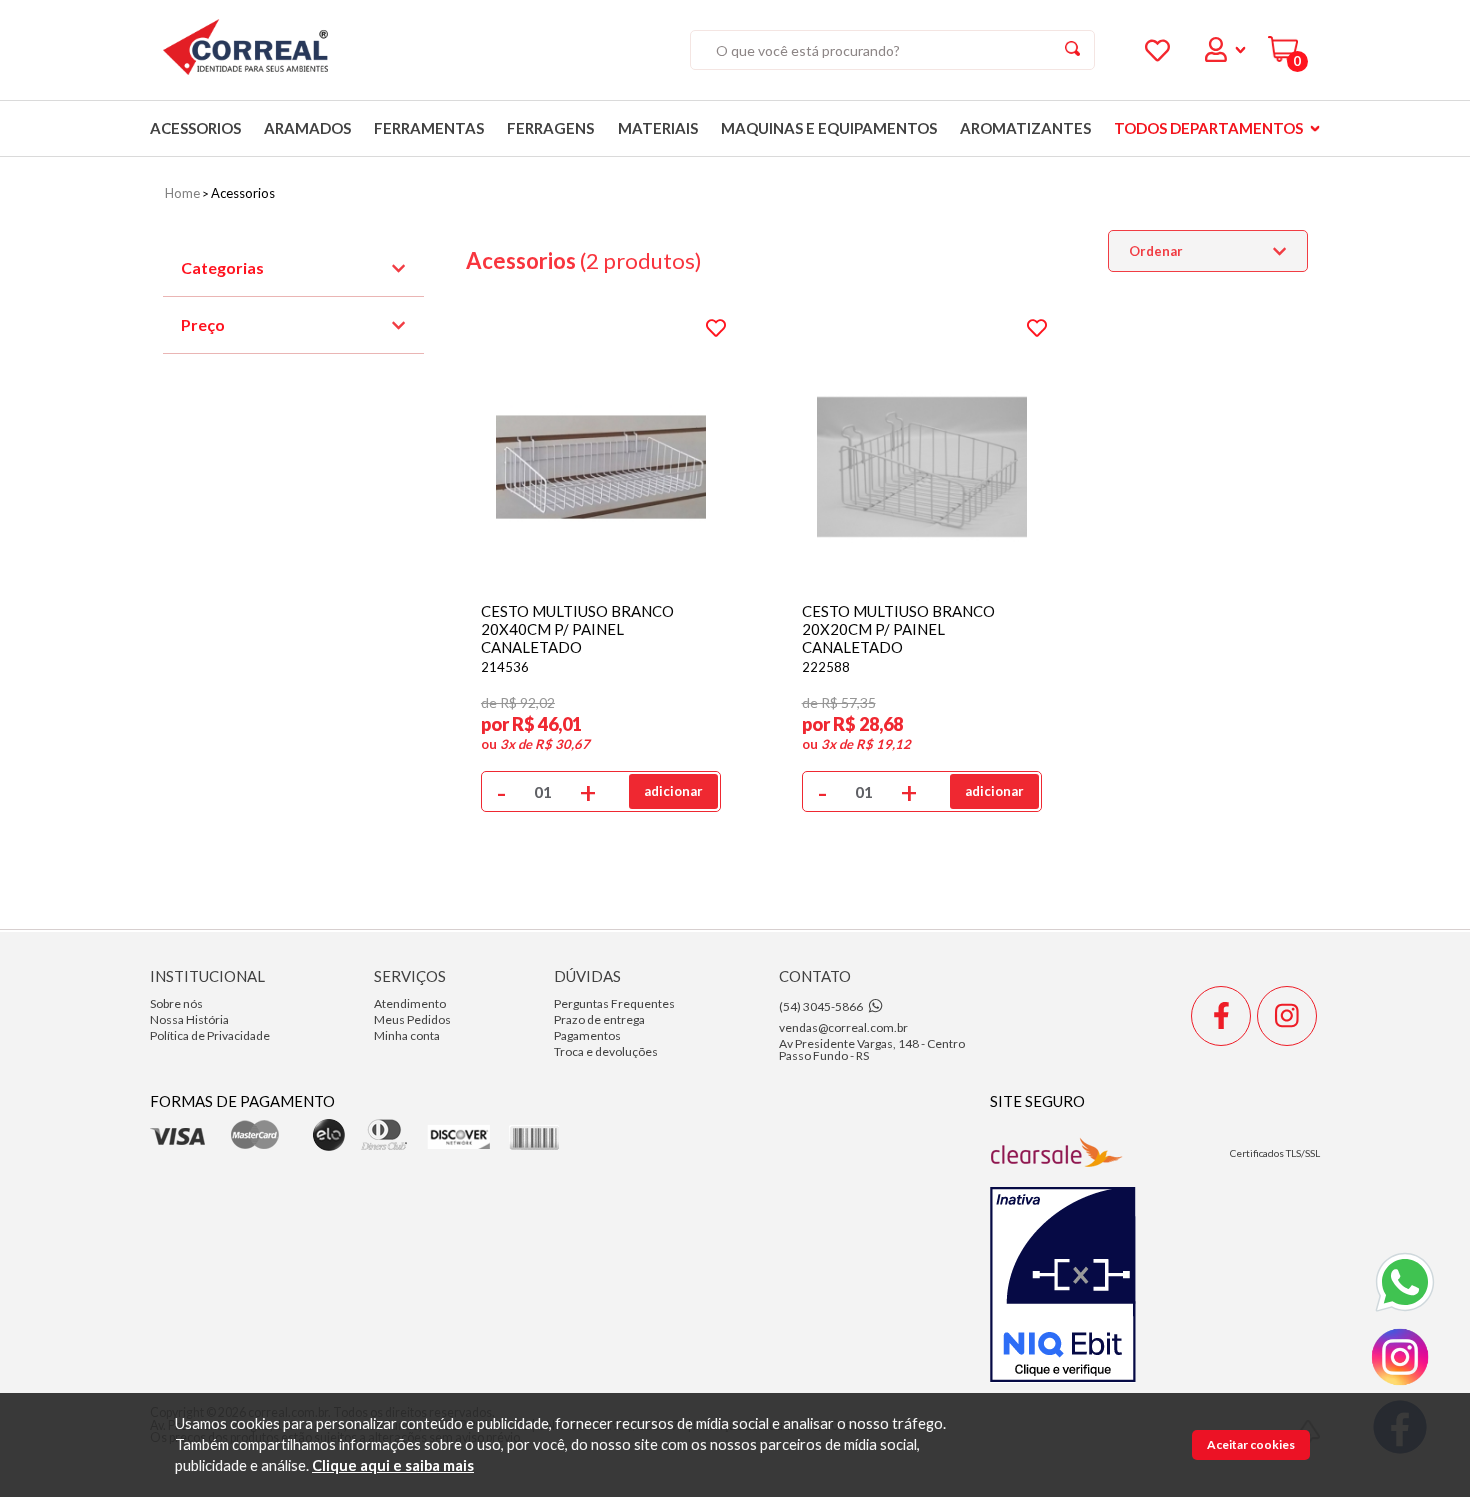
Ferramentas (429, 128)
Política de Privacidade (210, 1035)
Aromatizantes (1025, 128)
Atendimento (410, 1003)
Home (182, 193)
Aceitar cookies (1251, 1444)
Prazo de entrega (599, 1019)
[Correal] (245, 50)
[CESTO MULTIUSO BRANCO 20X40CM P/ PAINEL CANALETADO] (601, 437)
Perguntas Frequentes (614, 1003)
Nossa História (189, 1019)
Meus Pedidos (412, 1019)
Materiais (658, 128)
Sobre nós (176, 1003)
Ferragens (550, 128)
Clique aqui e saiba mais (393, 1466)
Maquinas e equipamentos (829, 128)
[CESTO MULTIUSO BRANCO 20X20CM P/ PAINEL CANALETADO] (922, 437)
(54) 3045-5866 (821, 1006)
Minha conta (407, 1035)
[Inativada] (1063, 1286)
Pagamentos (587, 1035)
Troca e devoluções (606, 1051)
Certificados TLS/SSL (1275, 1153)
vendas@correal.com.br (843, 1027)
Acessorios (195, 128)
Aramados (307, 128)
